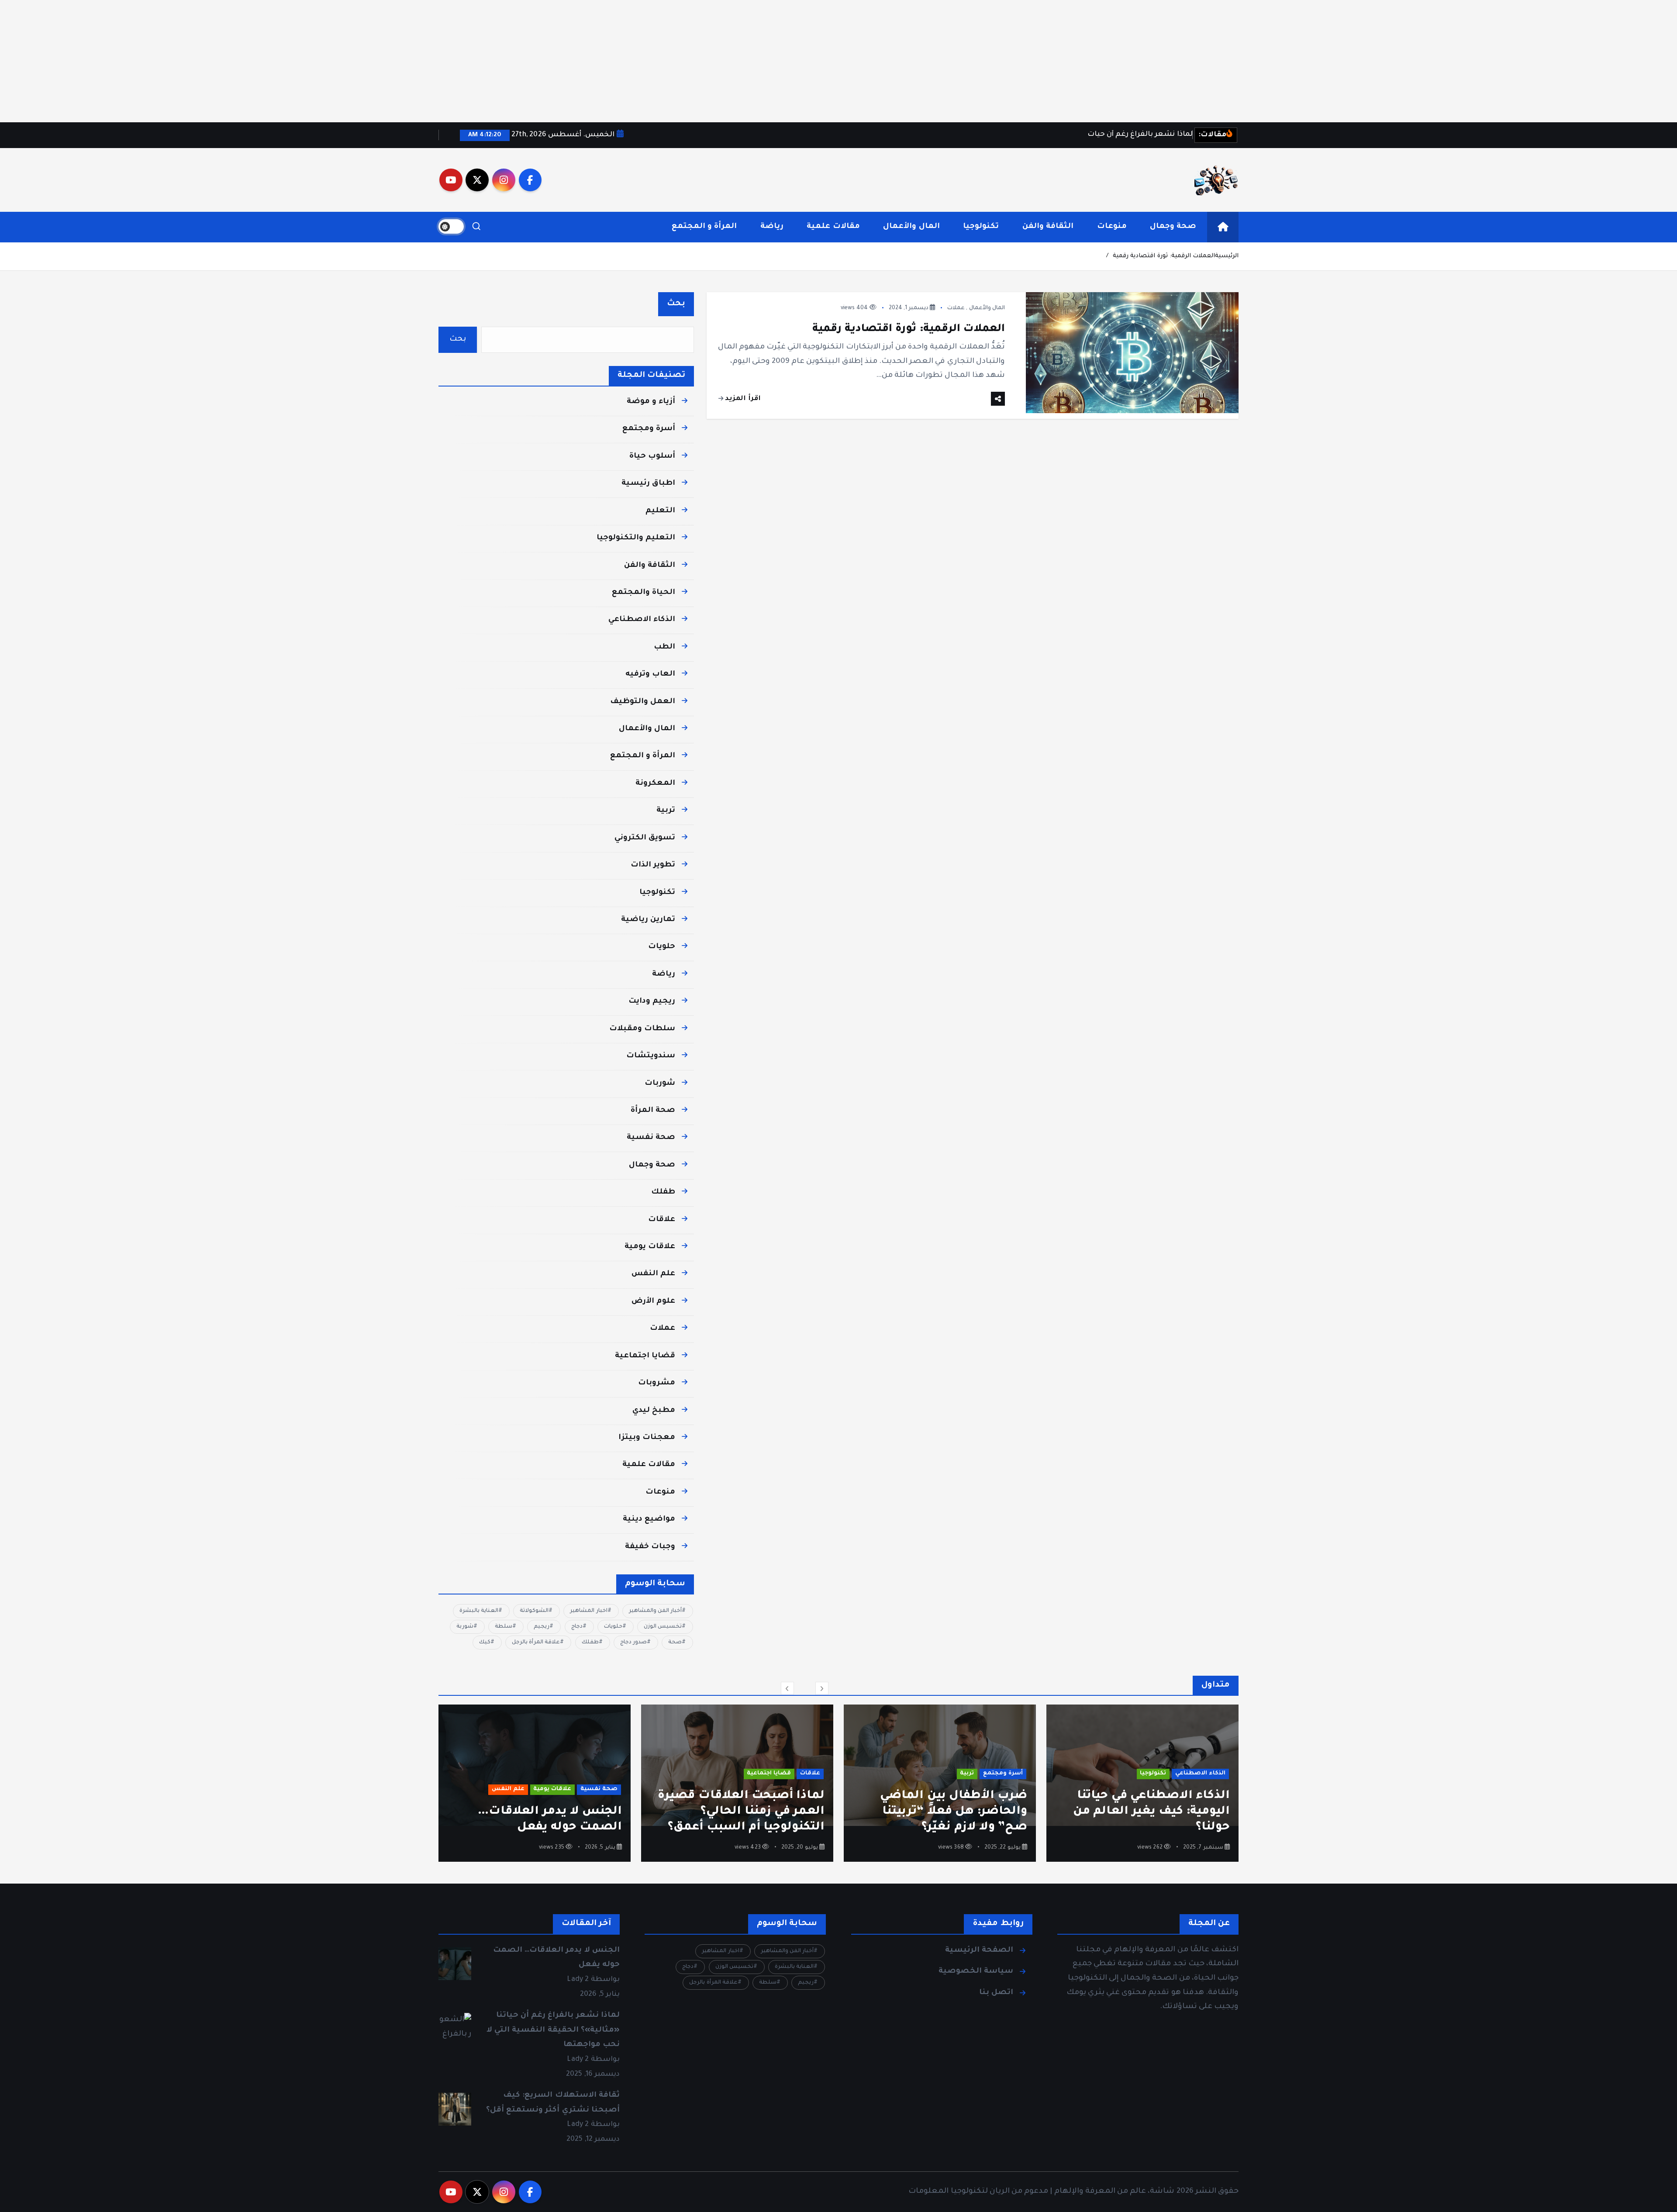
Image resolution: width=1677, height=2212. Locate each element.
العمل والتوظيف (643, 702)
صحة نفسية (651, 1138)
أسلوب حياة (652, 457)
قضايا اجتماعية (645, 1356)
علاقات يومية (650, 1247)
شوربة (465, 1627)
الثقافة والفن (1048, 227)
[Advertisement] (1415, 61)
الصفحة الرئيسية (979, 1951)
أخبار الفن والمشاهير (655, 1611)
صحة (675, 1643)
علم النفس (653, 1274)
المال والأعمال (911, 227)
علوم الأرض (653, 1302)
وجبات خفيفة (650, 1547)
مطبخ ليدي (654, 1411)
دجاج (577, 1627)
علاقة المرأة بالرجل (536, 1643)
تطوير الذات (653, 865)
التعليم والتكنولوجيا (636, 538)
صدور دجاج (633, 1643)
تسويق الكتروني (645, 838)
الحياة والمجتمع (644, 593)
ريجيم (542, 1627)
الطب (664, 647)
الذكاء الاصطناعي (642, 620)
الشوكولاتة (534, 1611)
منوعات (1112, 227)
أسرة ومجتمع (649, 429)
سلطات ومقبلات (642, 1029)
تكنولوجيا (981, 227)
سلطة (504, 1627)
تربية (666, 811)
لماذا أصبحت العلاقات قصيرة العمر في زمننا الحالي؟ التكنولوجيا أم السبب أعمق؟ (944, 1812)
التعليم (660, 511)
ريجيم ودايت (652, 1002)
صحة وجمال (1173, 227)
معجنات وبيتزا (647, 1438)
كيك (485, 1643)
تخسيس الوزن (663, 1627)
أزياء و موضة (651, 402)
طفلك (663, 1192)
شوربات (660, 1084)
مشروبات (657, 1383)
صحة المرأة (653, 1111)
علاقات (662, 1220)
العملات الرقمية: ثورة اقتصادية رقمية (1164, 256)
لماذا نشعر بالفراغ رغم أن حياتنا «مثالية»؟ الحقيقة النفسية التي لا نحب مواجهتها (537, 1812)
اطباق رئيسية (648, 484)
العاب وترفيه (650, 675)
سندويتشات (651, 1056)
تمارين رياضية (648, 920)
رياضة (772, 227)
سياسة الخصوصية (976, 1972)
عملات (956, 308)
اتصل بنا (996, 1993)
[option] (1142, 1783)
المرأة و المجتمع (704, 227)
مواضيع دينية (649, 1520)
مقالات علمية (833, 227)
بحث (676, 304)
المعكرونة (655, 784)
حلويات (662, 947)
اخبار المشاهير (588, 1611)
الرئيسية (1227, 256)
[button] (787, 1688)
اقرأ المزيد (742, 399)
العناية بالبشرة (479, 1611)
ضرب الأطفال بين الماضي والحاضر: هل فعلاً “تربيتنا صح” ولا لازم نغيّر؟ (1156, 1812)
